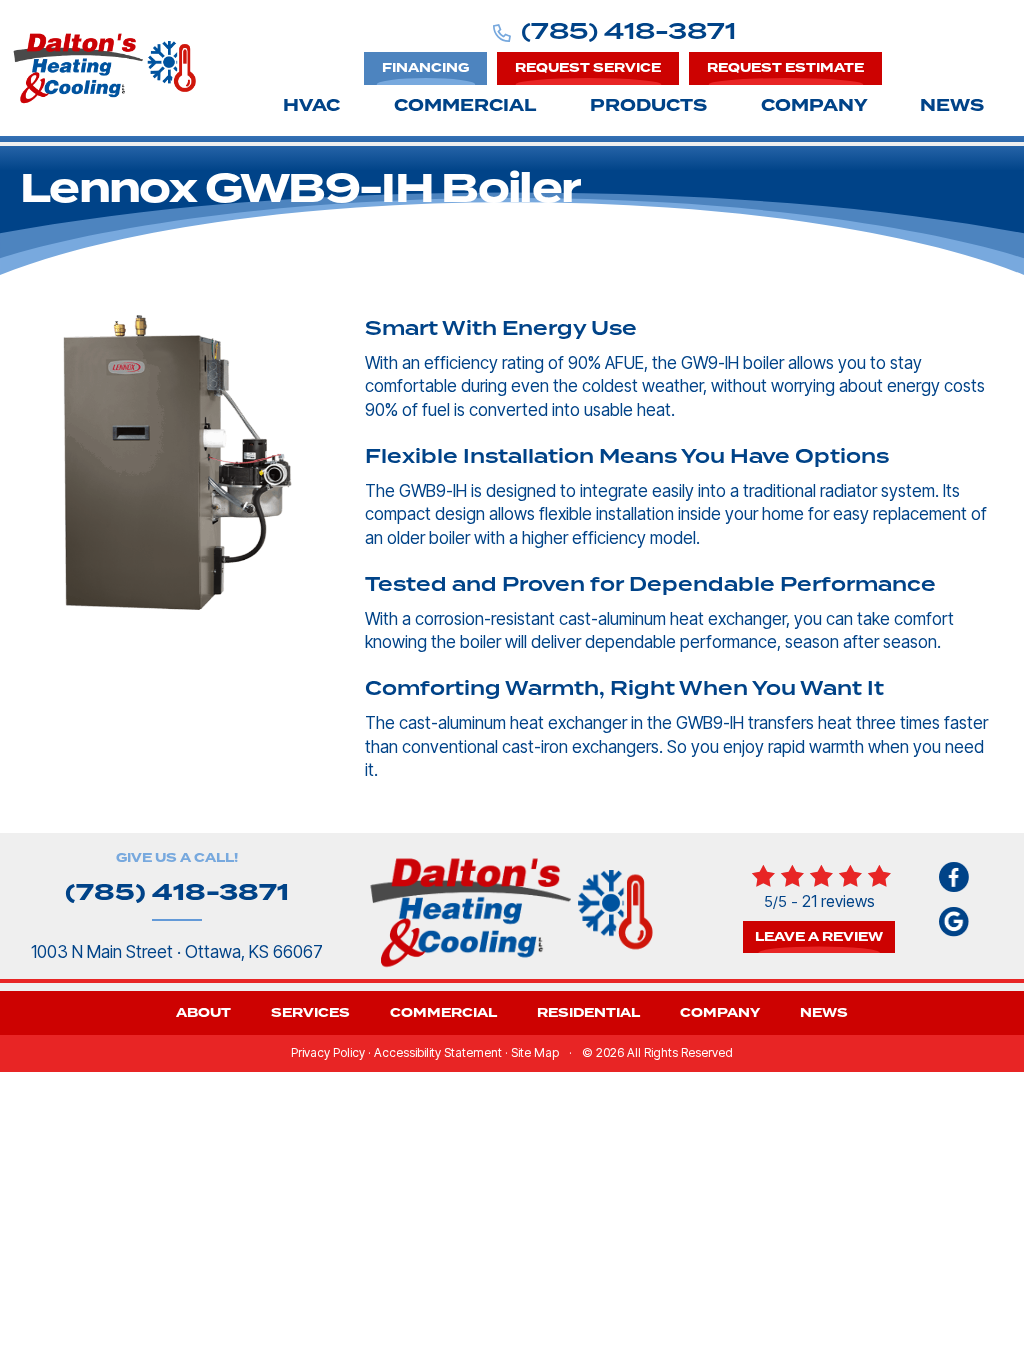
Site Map (535, 1052)
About (203, 1013)
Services (310, 1013)
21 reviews (838, 901)
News (952, 105)
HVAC (311, 105)
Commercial (465, 105)
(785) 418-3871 (628, 31)
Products (648, 105)
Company (814, 105)
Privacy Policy (328, 1052)
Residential (588, 1013)
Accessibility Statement (438, 1052)
